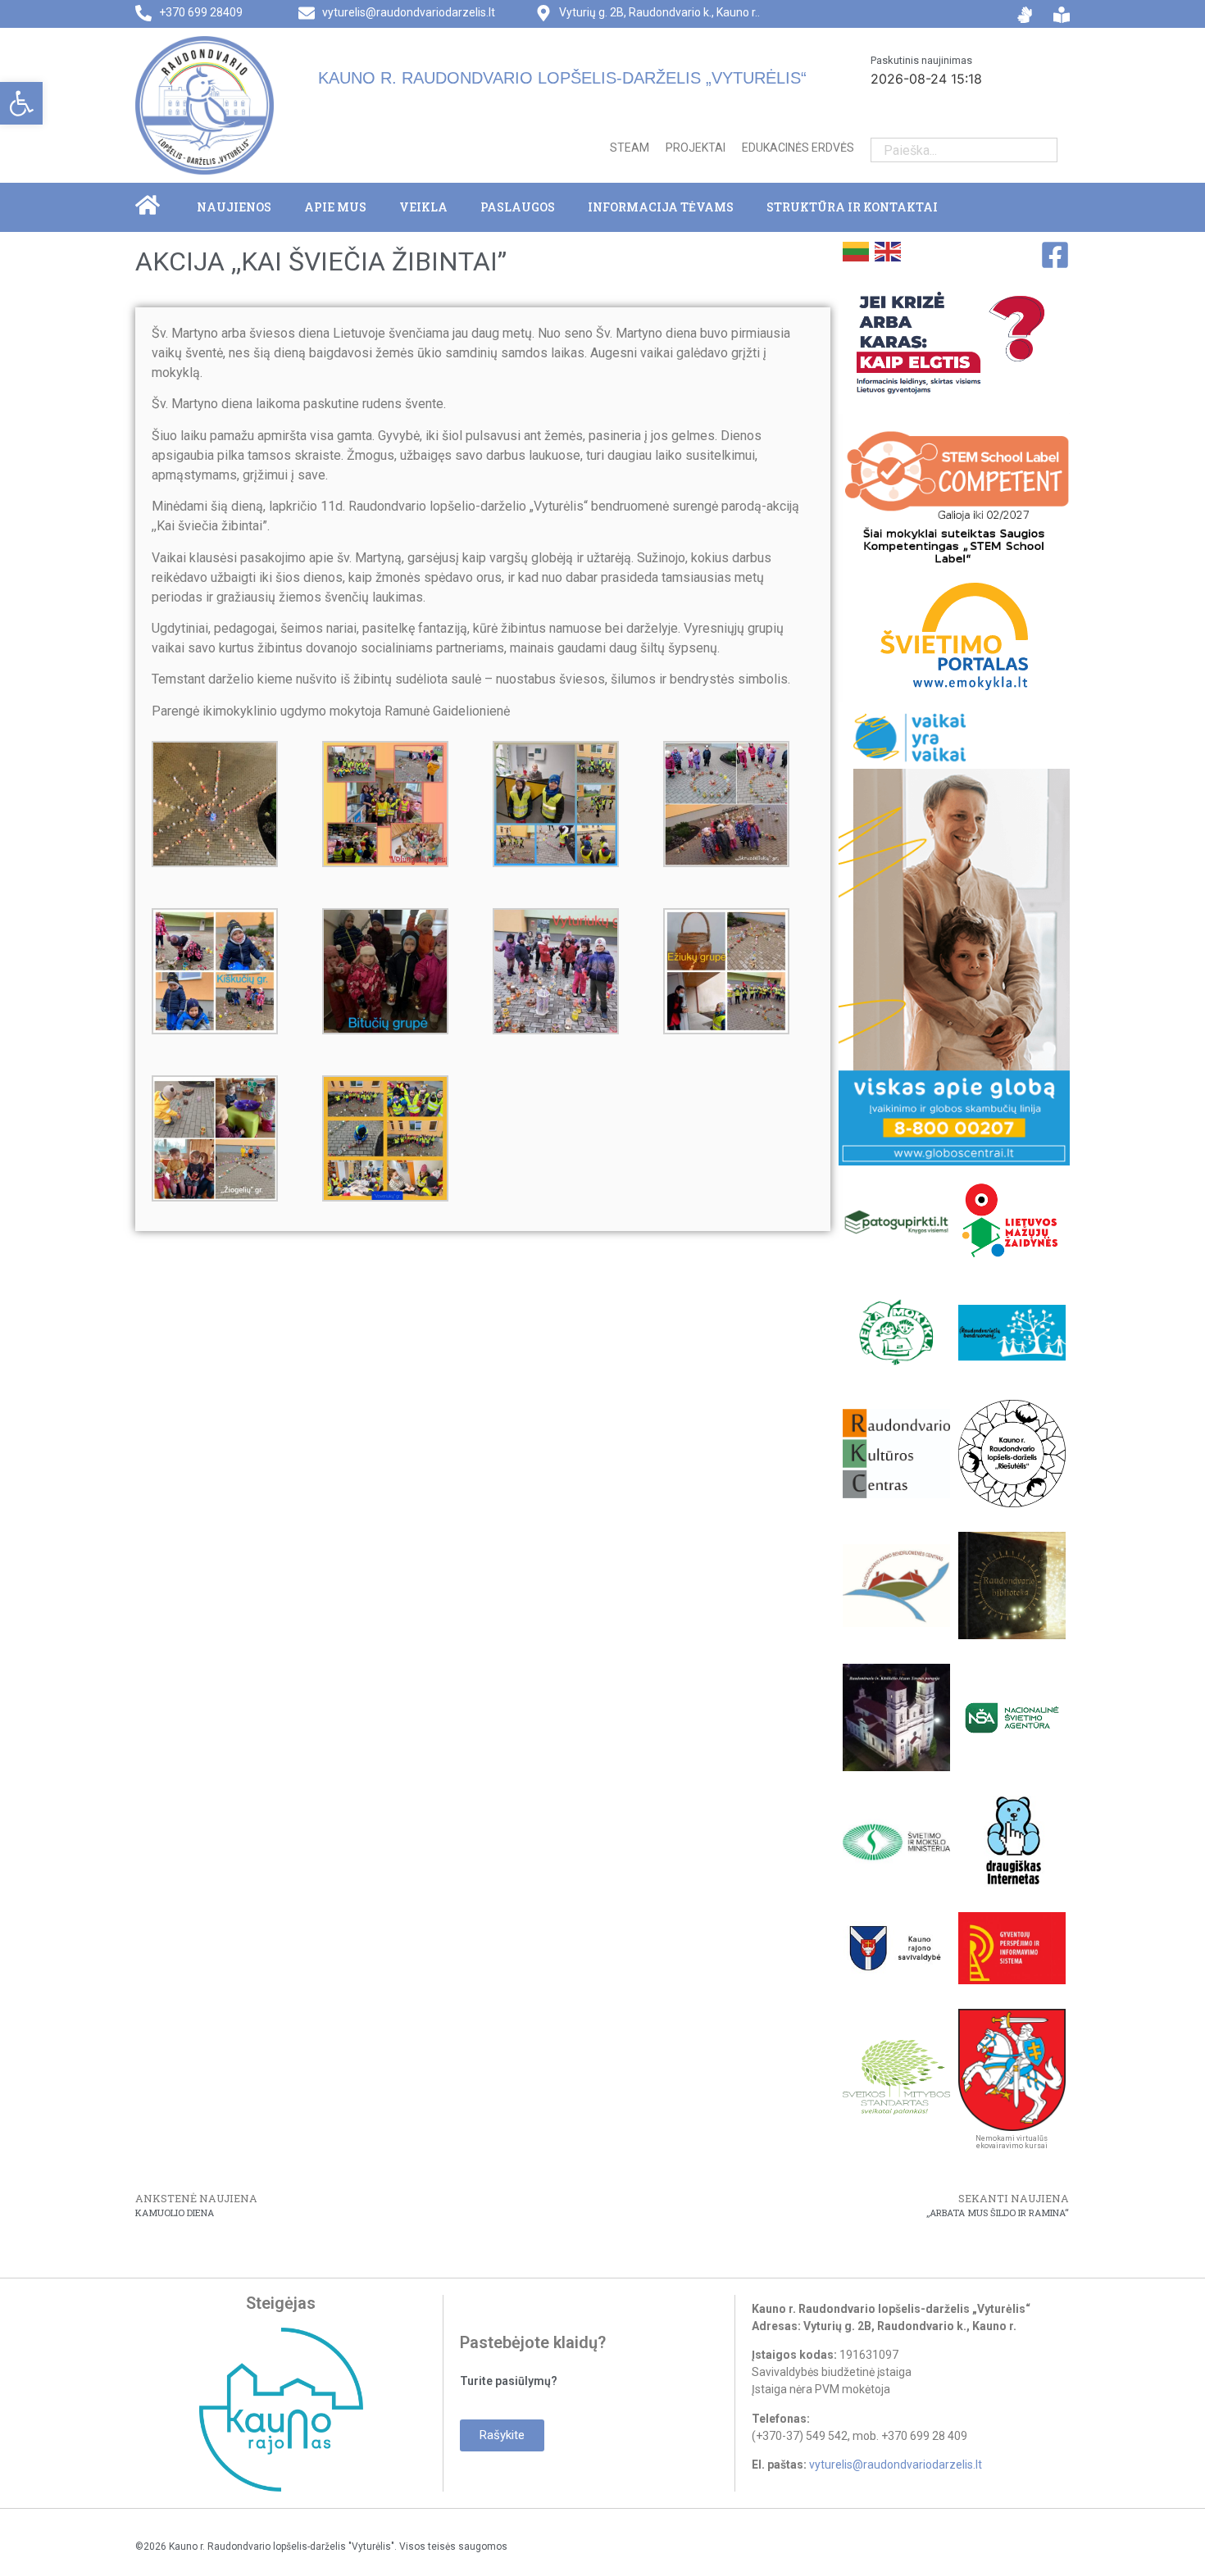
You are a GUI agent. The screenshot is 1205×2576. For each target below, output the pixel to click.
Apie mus (335, 207)
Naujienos (234, 207)
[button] (21, 103)
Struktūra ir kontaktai (852, 207)
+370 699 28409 (201, 12)
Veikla (423, 207)
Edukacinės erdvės (798, 148)
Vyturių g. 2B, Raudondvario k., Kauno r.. (659, 12)
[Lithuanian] (855, 250)
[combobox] (951, 150)
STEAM (630, 148)
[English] (887, 250)
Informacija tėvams (661, 207)
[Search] (1045, 150)
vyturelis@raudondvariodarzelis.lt (409, 12)
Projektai (696, 148)
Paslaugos (518, 207)
